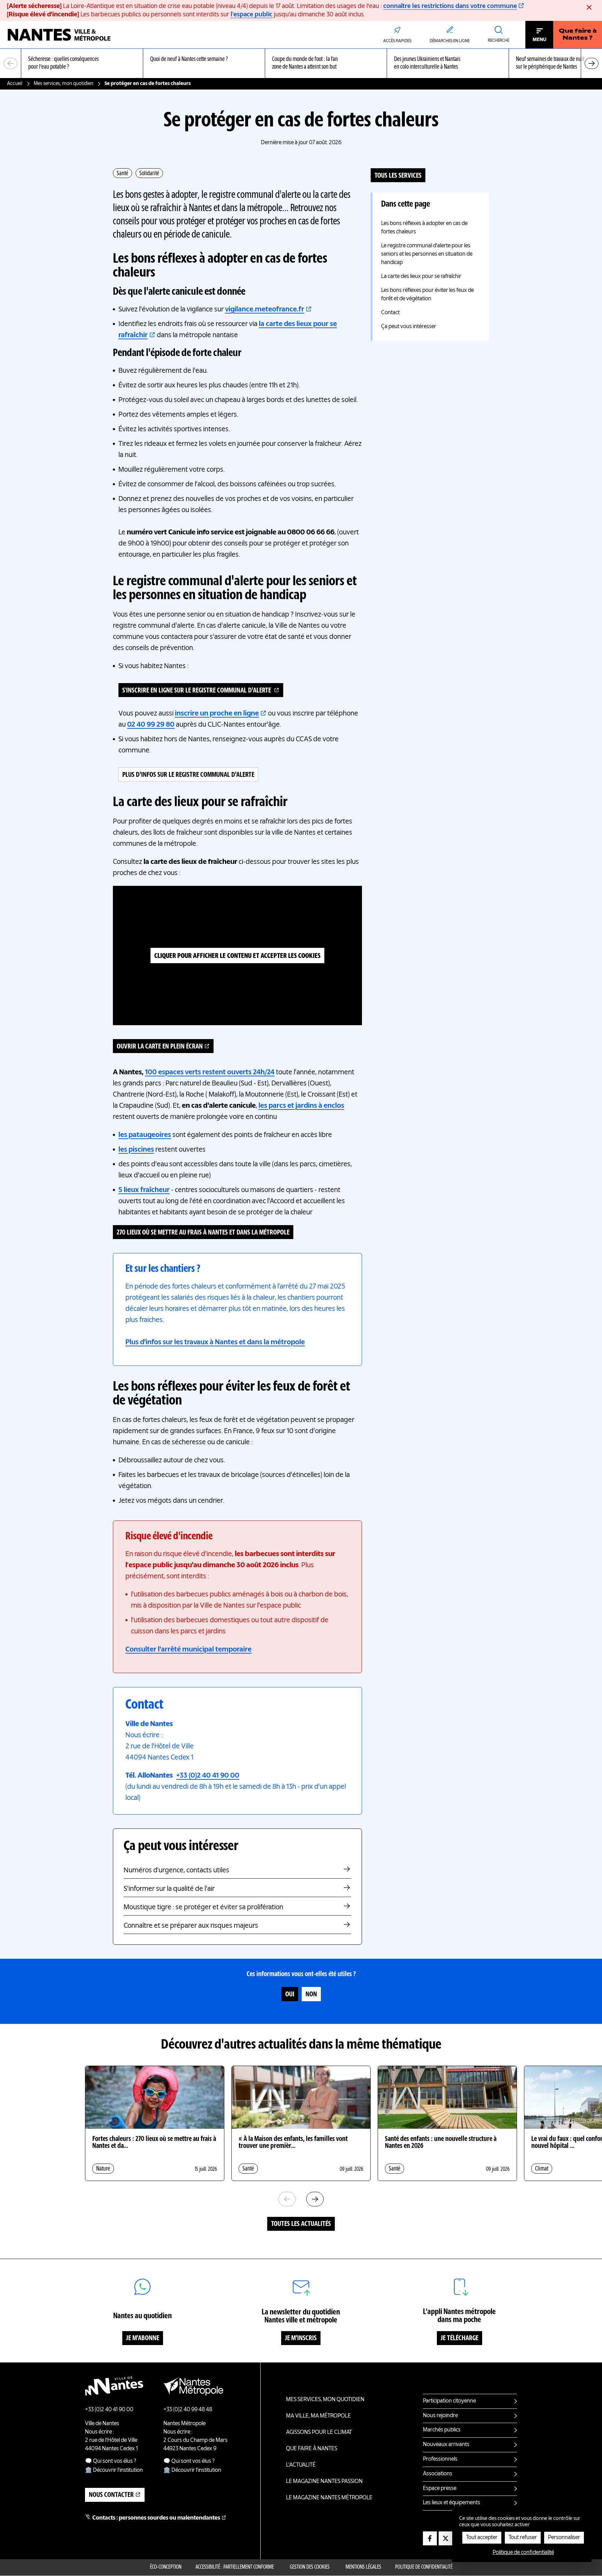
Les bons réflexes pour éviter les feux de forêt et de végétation (427, 295)
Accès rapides (397, 41)
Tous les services (398, 176)
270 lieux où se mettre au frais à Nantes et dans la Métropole (203, 1233)
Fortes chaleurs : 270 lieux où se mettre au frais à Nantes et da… (154, 2143)
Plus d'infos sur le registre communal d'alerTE (188, 775)
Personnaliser (564, 2538)
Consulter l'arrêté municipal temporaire (188, 1650)
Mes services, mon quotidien (64, 84)
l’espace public (252, 15)
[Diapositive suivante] (592, 63)
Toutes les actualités (301, 2224)
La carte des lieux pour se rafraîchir (421, 277)
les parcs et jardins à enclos (301, 1106)
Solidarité (149, 173)
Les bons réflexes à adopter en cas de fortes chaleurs (424, 228)
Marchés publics (442, 2430)
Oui (290, 1995)
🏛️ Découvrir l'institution (114, 2470)
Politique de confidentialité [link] (523, 2553)
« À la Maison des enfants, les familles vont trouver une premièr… (293, 2143)
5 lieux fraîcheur (144, 1190)
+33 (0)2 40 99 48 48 (188, 2410)
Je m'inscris (301, 2338)
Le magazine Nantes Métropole (329, 2498)
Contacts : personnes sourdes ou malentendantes (156, 2518)
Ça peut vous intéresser (409, 327)
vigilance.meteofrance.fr (265, 310)
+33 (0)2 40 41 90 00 (208, 1776)
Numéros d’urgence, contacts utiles (176, 1871)
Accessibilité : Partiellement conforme (235, 2567)
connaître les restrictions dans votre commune (450, 6)
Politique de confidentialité (424, 2567)
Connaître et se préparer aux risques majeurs (191, 1926)
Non (311, 1995)
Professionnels (440, 2459)
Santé (122, 173)
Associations (438, 2474)
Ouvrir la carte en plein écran (160, 1047)
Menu (539, 40)
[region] (301, 64)
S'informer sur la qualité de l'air (169, 1889)
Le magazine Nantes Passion (324, 2482)
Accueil (15, 84)
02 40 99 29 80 (151, 725)
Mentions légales (363, 2567)
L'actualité (301, 2465)
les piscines (136, 1150)
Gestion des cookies (310, 2567)
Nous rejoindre (440, 2416)
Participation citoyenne (449, 2401)
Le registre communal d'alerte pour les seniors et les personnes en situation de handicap (427, 254)
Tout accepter (482, 2538)
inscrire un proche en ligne (217, 714)
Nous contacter (111, 2495)
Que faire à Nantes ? (578, 35)
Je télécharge (460, 2338)
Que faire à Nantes (312, 2449)
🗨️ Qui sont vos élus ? (111, 2461)
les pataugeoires (145, 1135)
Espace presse (440, 2489)
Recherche (499, 41)
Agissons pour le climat (319, 2432)
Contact (390, 313)
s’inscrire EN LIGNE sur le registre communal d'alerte (197, 691)
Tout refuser (523, 2538)
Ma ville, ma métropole (318, 2416)
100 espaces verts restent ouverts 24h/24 (210, 1073)
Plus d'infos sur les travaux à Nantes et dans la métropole (215, 1343)
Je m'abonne (143, 2338)
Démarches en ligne (450, 41)
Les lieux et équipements (451, 2503)
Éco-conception (166, 2567)
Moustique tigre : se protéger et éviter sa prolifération (203, 1908)
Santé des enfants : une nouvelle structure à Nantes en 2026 (441, 2143)
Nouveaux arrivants (446, 2445)
